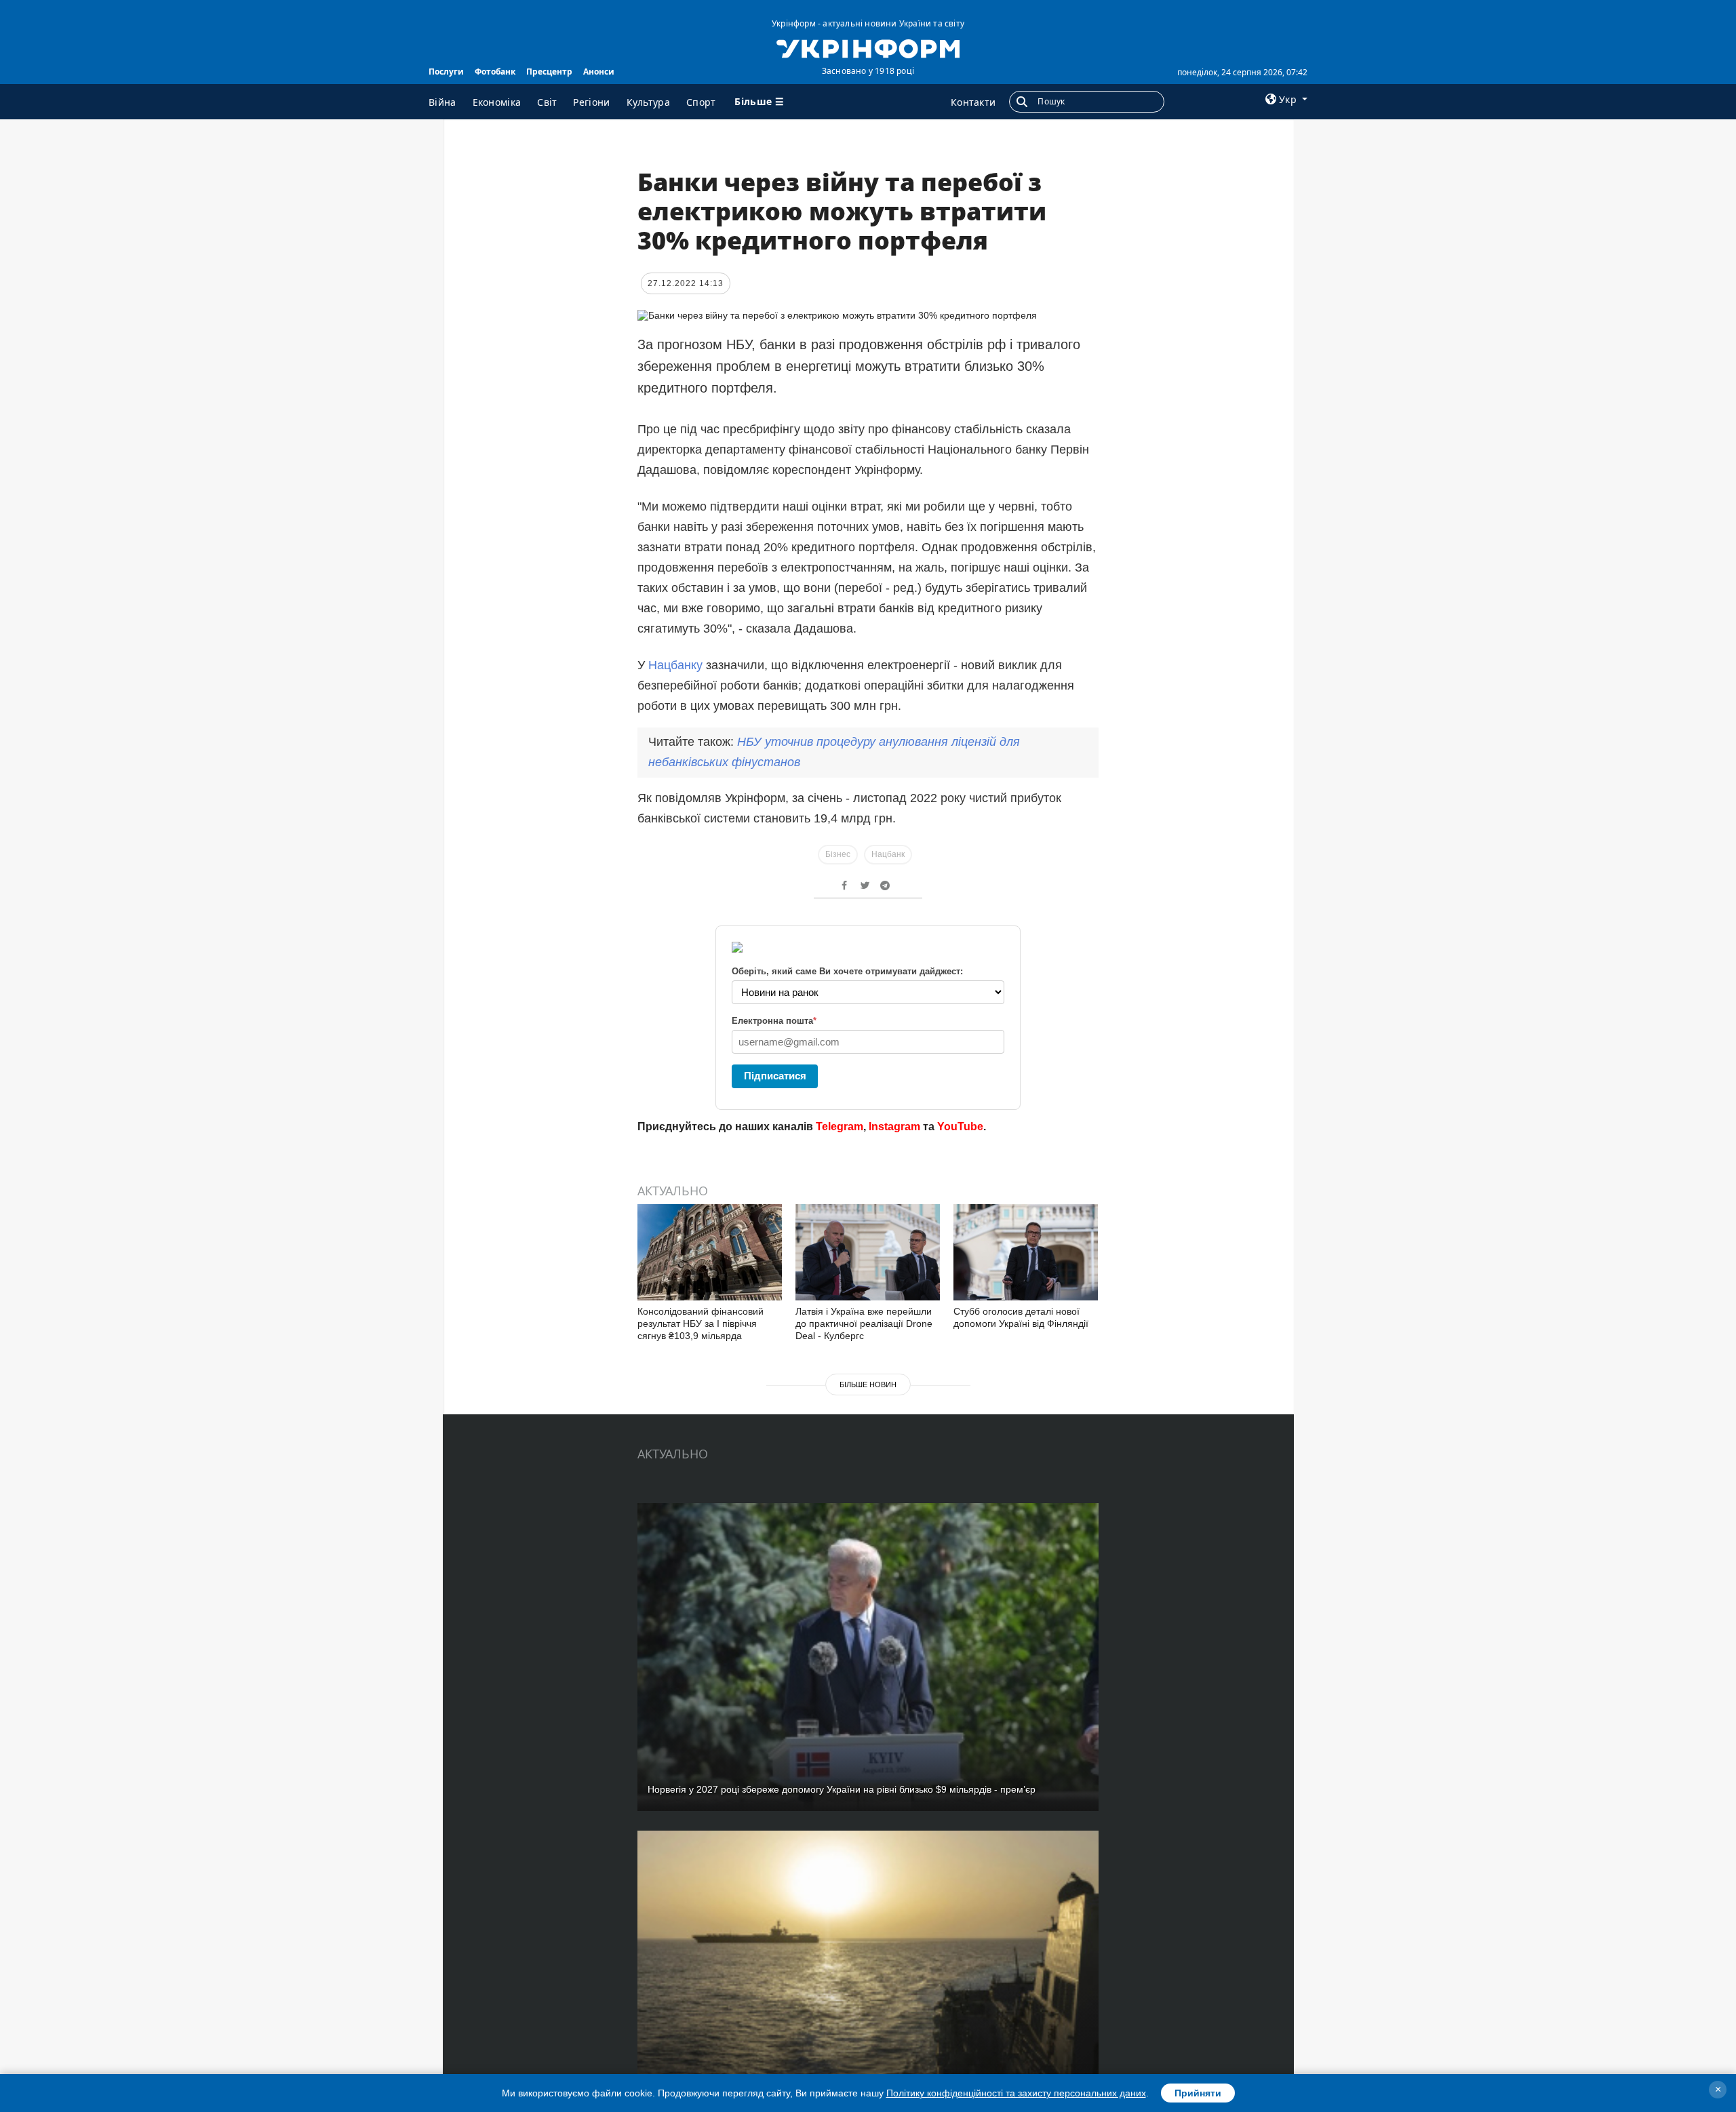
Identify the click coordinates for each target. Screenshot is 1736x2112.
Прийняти (1198, 2093)
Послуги (446, 72)
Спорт (701, 102)
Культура (648, 102)
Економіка (497, 102)
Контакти (973, 102)
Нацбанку (675, 665)
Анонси (599, 72)
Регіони (591, 102)
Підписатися (775, 1076)
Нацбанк (888, 854)
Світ (547, 102)
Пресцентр (549, 72)
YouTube (960, 1127)
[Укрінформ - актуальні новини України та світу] (868, 47)
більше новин (868, 1384)
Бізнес (838, 854)
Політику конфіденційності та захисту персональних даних (1016, 2093)
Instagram (894, 1127)
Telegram (840, 1127)
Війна (442, 102)
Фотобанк (495, 72)
